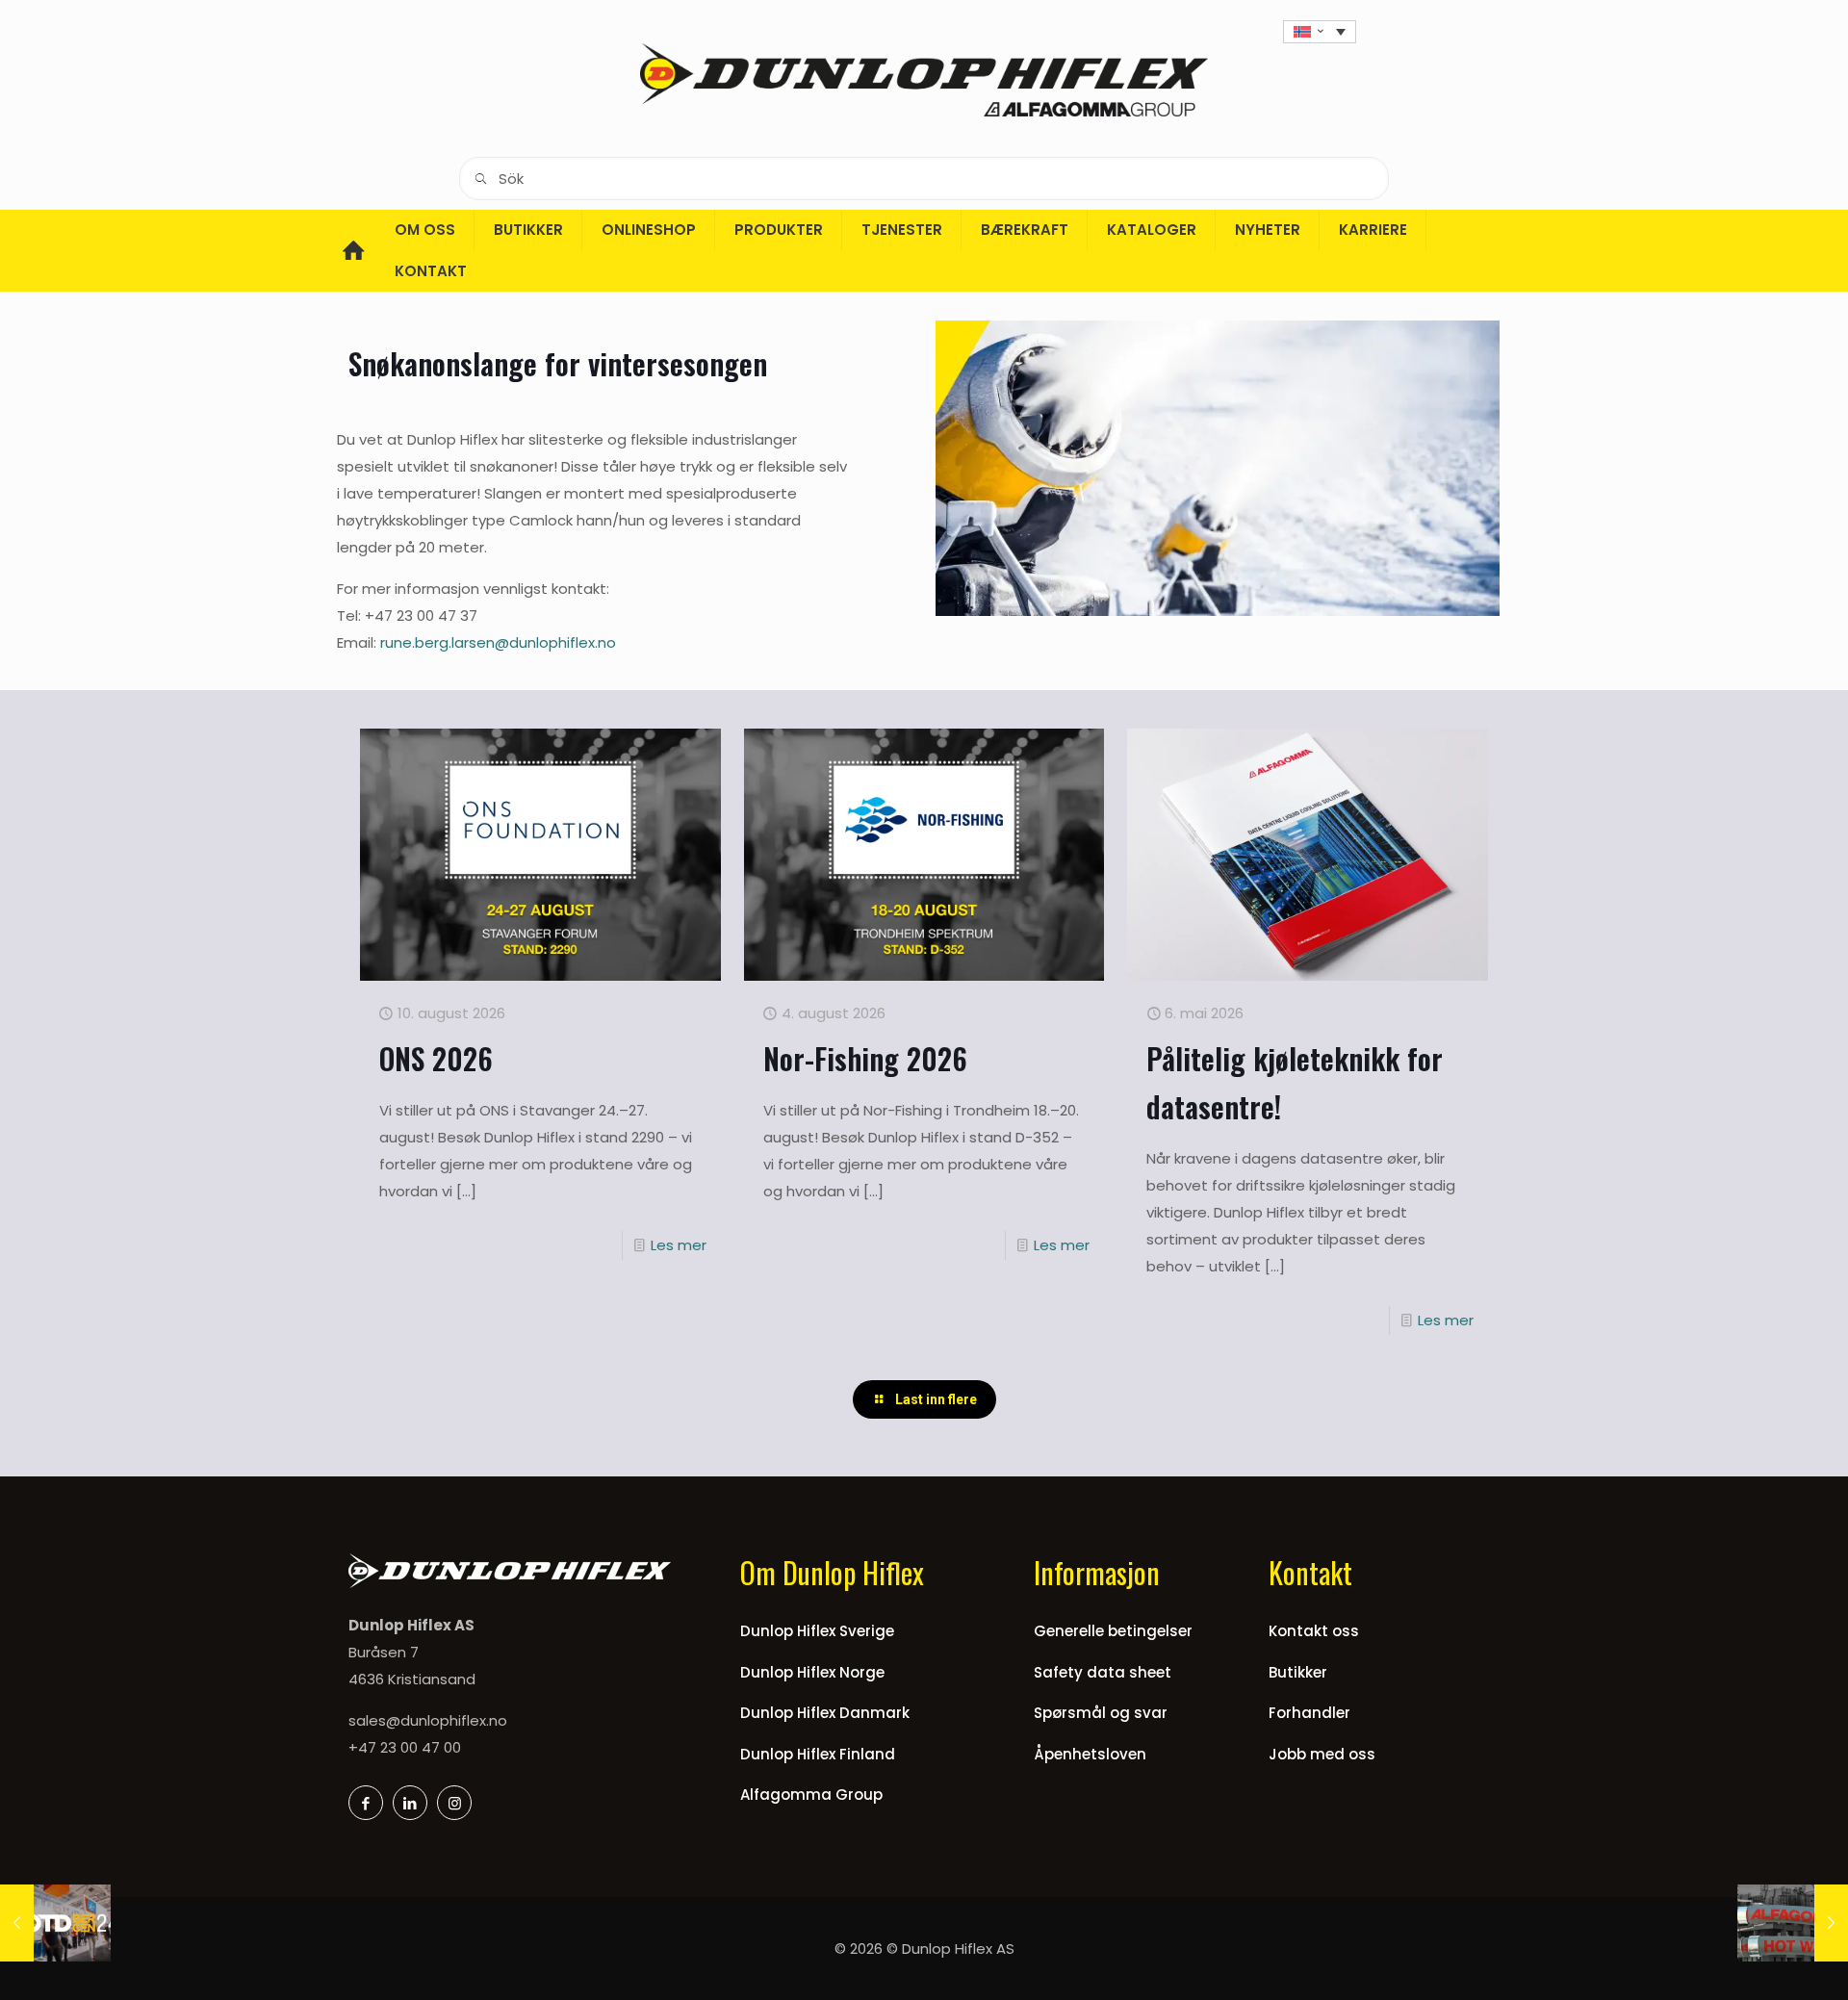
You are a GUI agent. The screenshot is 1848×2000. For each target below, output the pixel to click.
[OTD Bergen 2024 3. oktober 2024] (55, 1923)
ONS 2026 (436, 1058)
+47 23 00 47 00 (405, 1747)
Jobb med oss (1322, 1754)
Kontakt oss (1314, 1631)
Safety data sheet (1103, 1672)
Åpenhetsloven (1090, 1754)
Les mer (679, 1245)
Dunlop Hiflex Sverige (817, 1631)
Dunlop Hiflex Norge (812, 1672)
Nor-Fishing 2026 (865, 1058)
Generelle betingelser (1113, 1631)
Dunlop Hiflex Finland (818, 1754)
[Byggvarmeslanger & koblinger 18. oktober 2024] (1793, 1923)
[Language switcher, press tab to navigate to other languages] (1320, 32)
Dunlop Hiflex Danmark (825, 1713)
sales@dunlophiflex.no (428, 1720)
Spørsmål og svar (1101, 1713)
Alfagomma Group (811, 1795)
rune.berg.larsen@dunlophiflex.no (498, 642)
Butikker (1298, 1672)
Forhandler (1309, 1713)
